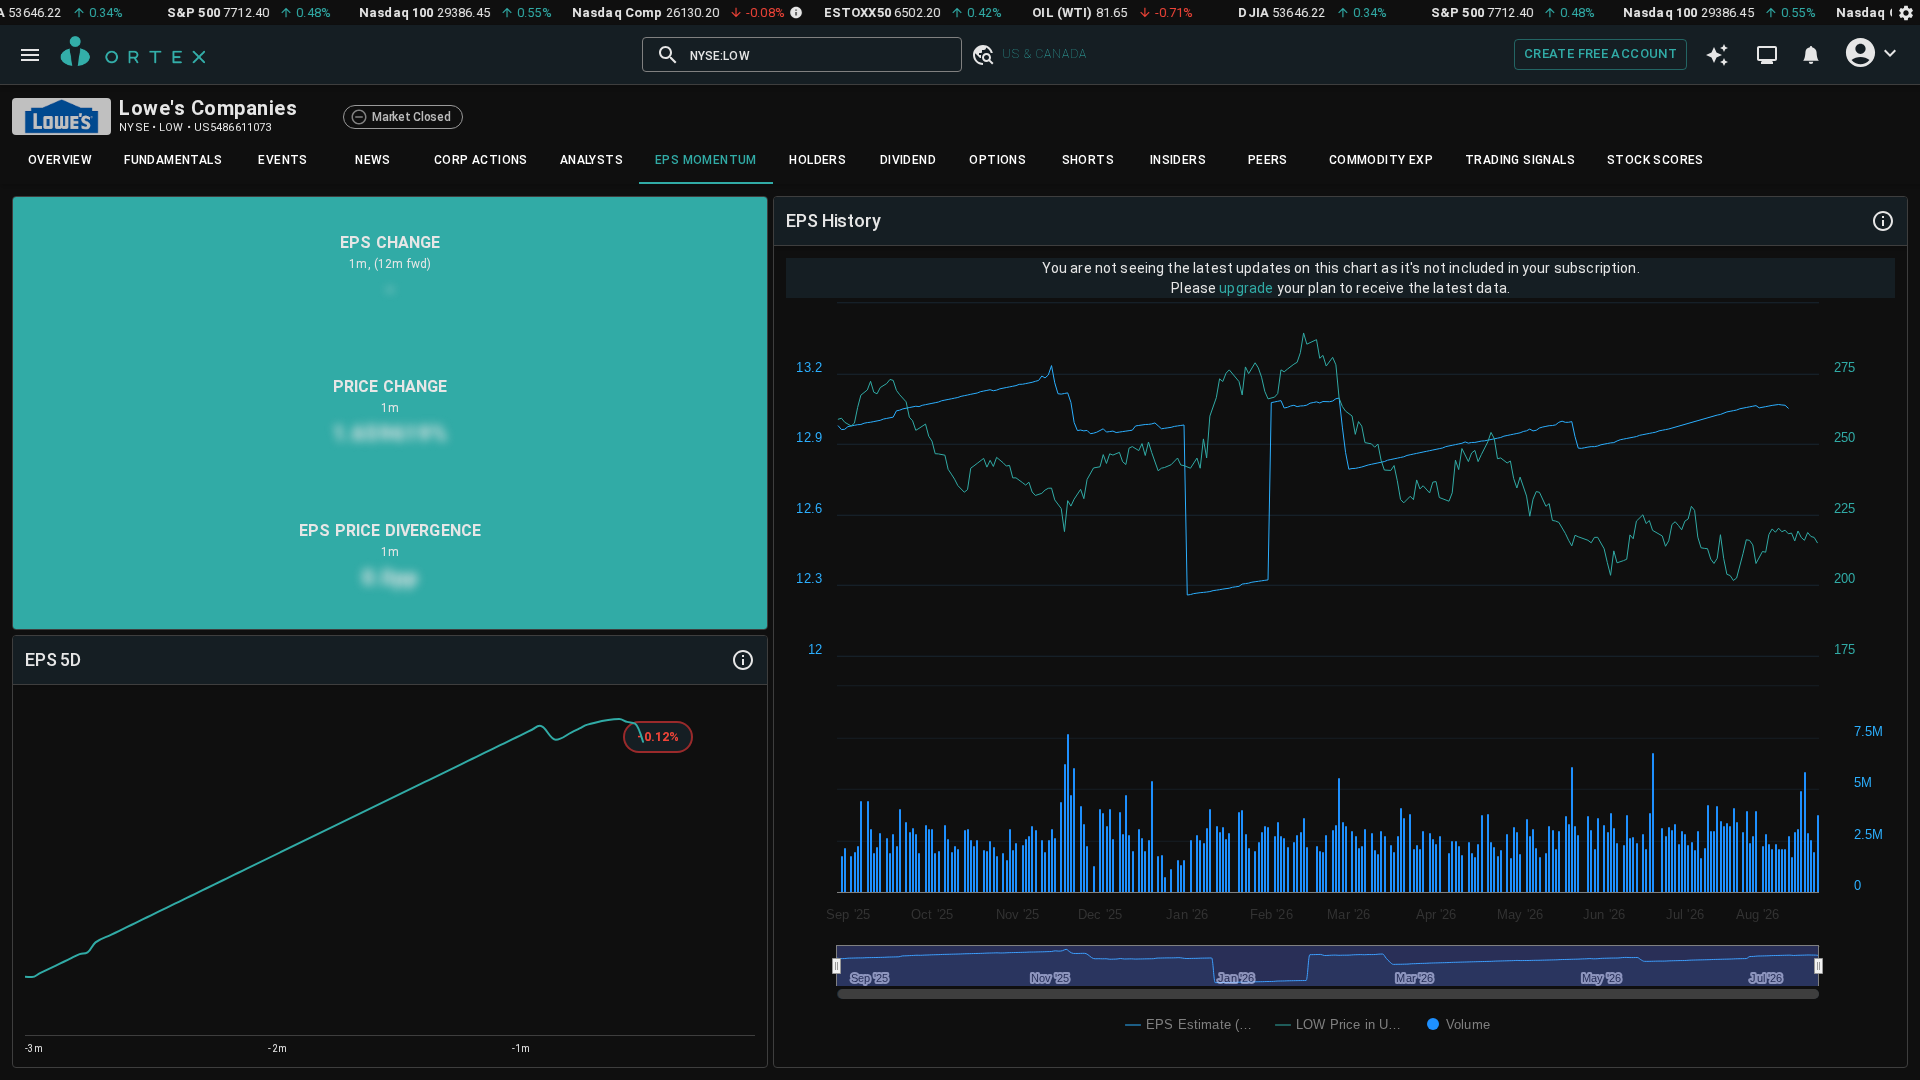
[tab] (60, 160)
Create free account (1600, 53)
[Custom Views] (1767, 55)
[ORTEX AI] (1717, 55)
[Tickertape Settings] (1906, 12)
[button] (982, 55)
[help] (743, 660)
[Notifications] (1811, 55)
